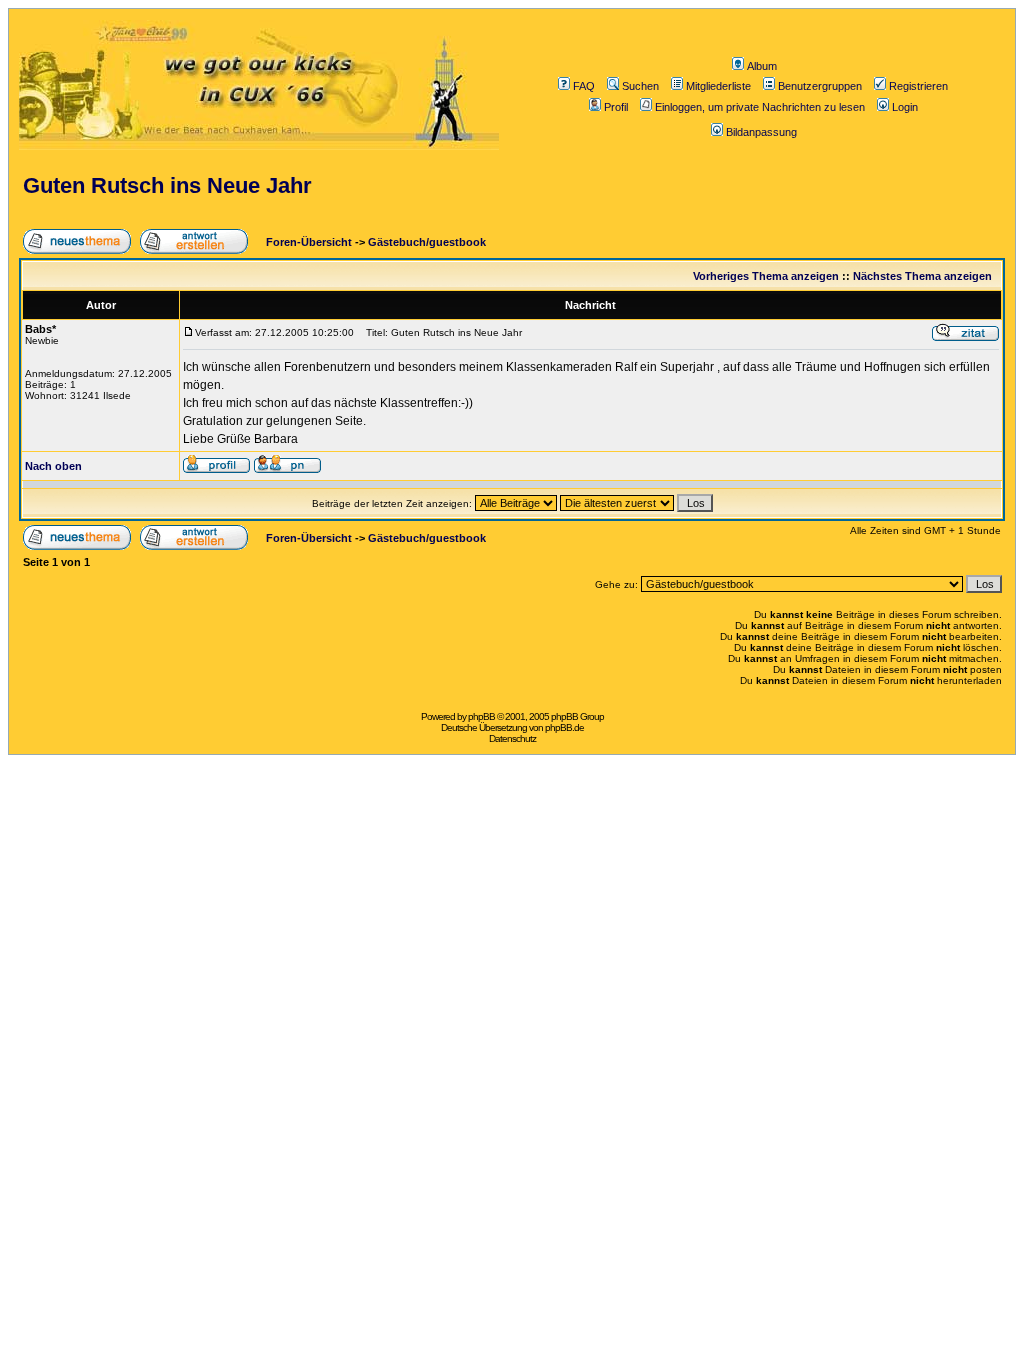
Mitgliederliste (718, 86)
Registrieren (918, 86)
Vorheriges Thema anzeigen (766, 276)
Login (905, 107)
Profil (616, 107)
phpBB (481, 716)
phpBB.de (564, 727)
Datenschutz (512, 738)
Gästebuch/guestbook (427, 242)
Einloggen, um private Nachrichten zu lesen (760, 107)
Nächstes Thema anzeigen (922, 276)
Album (762, 66)
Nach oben (53, 466)
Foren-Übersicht (307, 242)
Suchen (640, 86)
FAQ (584, 86)
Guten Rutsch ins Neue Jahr (167, 185)
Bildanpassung (761, 132)
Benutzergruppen (820, 86)
